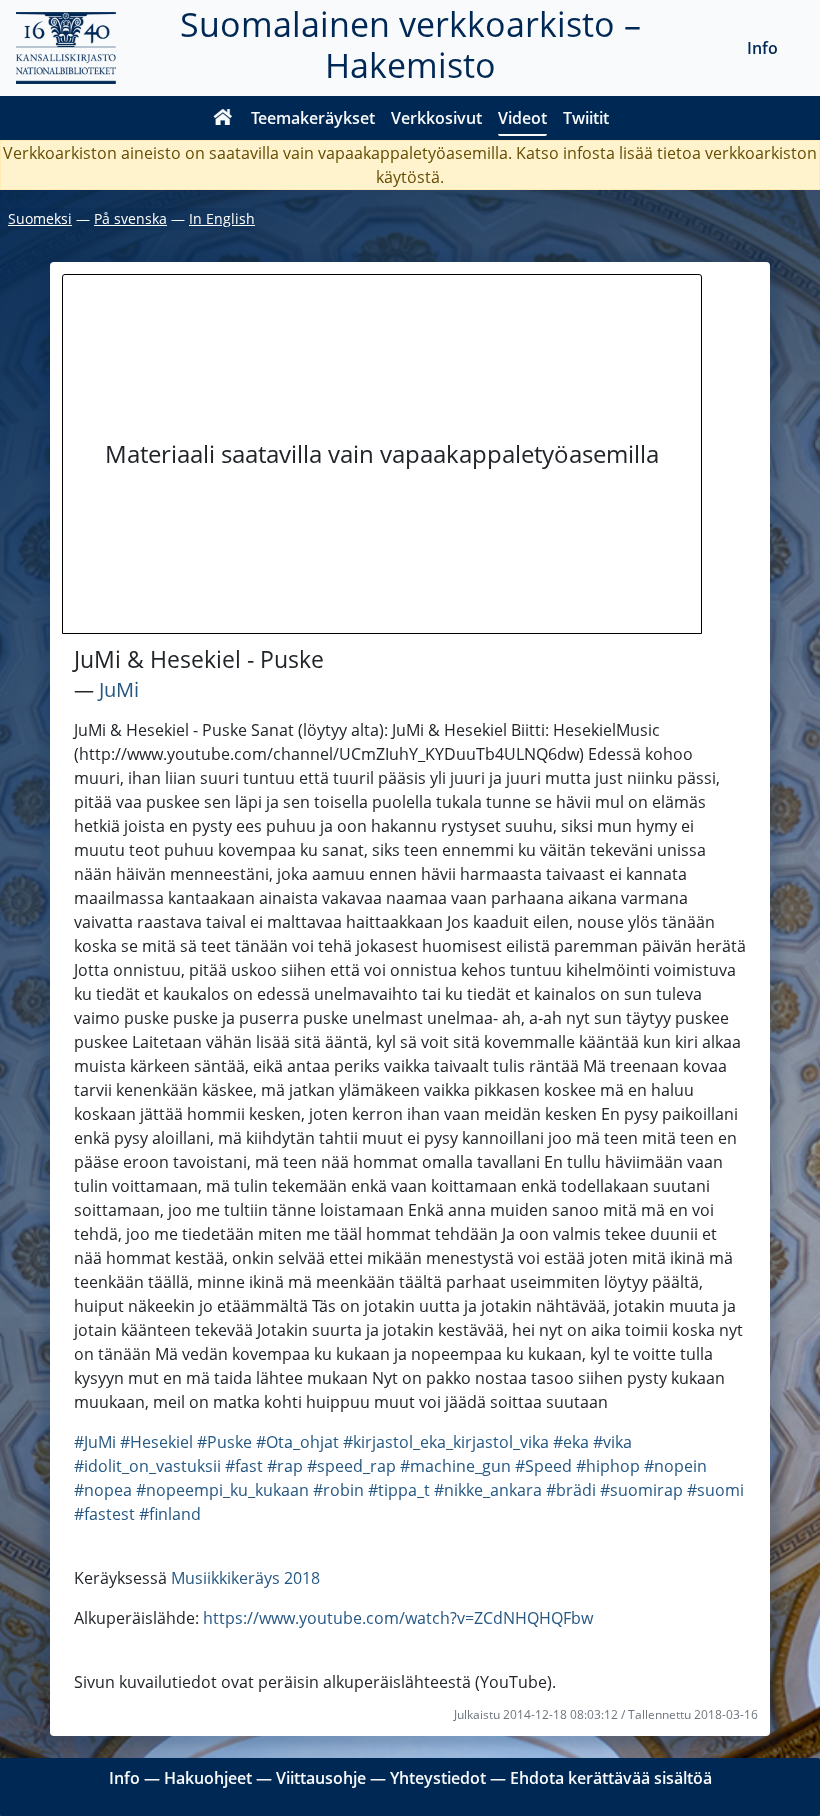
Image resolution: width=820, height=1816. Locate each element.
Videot (522, 118)
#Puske (224, 1442)
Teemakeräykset (313, 118)
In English (222, 218)
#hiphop (608, 1466)
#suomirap (641, 1490)
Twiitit (586, 118)
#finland (170, 1514)
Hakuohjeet (208, 1778)
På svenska (130, 218)
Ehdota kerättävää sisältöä (611, 1778)
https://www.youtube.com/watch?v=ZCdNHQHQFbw (398, 1618)
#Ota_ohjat (297, 1442)
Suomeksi (40, 218)
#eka (571, 1442)
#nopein (675, 1466)
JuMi (119, 689)
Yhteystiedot (438, 1778)
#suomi (715, 1490)
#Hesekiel (156, 1442)
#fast (244, 1466)
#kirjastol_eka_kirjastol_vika (446, 1442)
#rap (285, 1466)
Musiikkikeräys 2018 (245, 1578)
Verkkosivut (436, 118)
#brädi (571, 1490)
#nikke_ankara (488, 1490)
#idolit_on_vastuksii (147, 1466)
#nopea (103, 1490)
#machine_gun (455, 1466)
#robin (338, 1490)
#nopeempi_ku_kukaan (222, 1490)
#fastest (104, 1514)
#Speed (543, 1466)
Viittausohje (321, 1778)
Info (762, 48)
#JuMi (95, 1442)
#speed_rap (351, 1466)
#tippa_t (399, 1490)
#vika (612, 1442)
